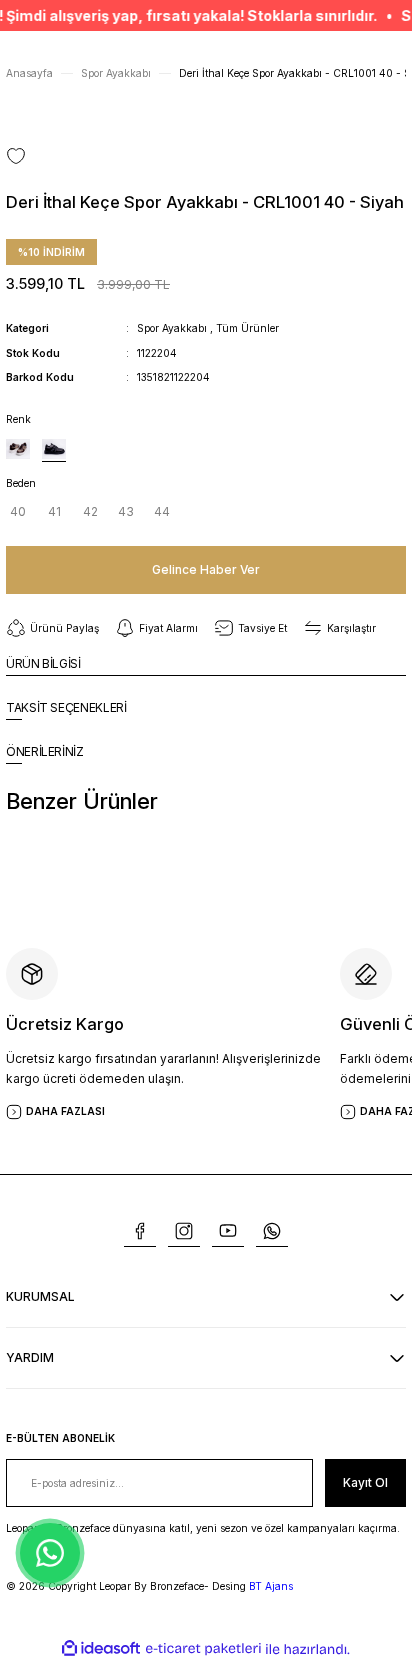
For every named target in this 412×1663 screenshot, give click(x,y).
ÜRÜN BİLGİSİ (43, 663)
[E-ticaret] (203, 1649)
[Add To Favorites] (16, 156)
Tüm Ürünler (247, 328)
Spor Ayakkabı (172, 328)
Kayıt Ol (365, 1482)
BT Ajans (271, 1586)
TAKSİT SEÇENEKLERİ (66, 707)
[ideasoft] (101, 1649)
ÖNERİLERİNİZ (45, 751)
